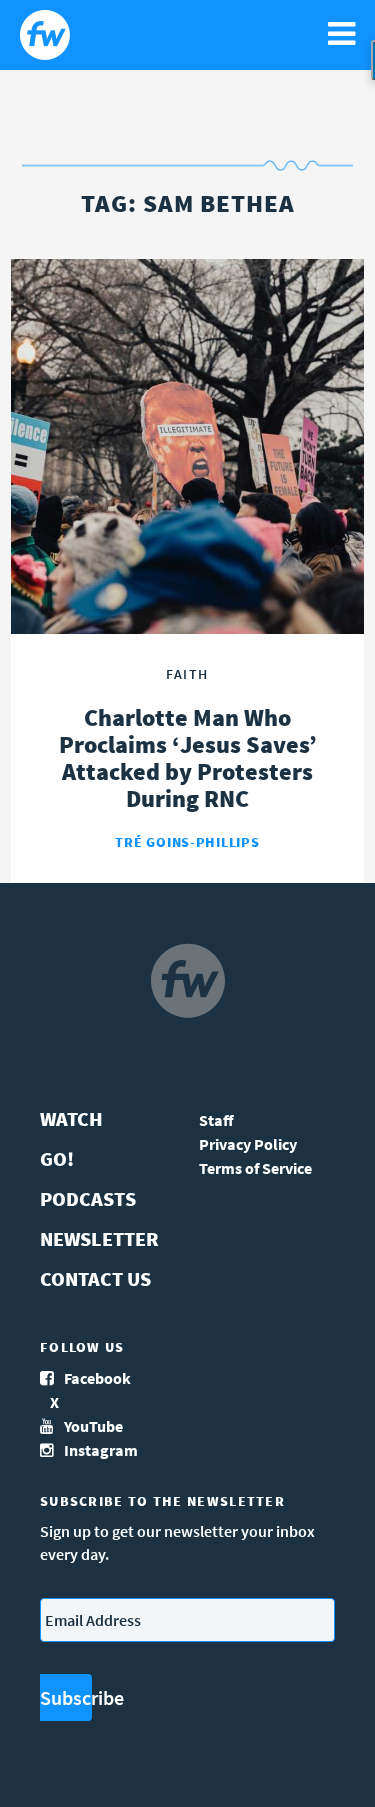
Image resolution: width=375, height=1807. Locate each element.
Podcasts (88, 1198)
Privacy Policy (248, 1144)
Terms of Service (255, 1168)
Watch (71, 1118)
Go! (57, 1158)
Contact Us (95, 1278)
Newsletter (99, 1238)
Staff (216, 1120)
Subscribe (66, 1697)
